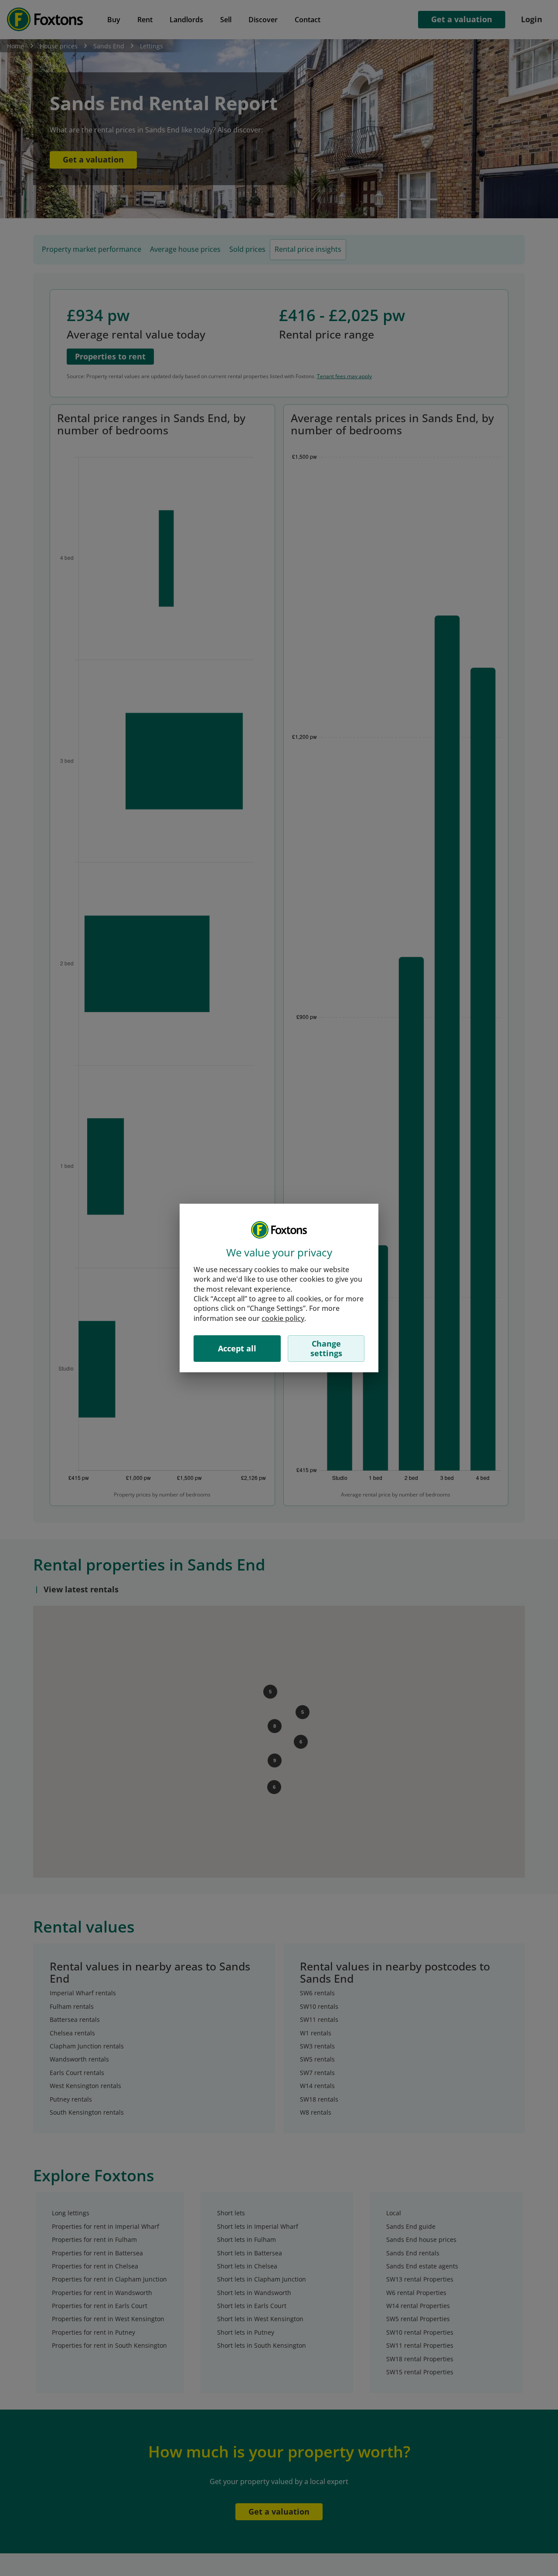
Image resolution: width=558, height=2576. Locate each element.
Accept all (237, 1348)
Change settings (326, 1348)
